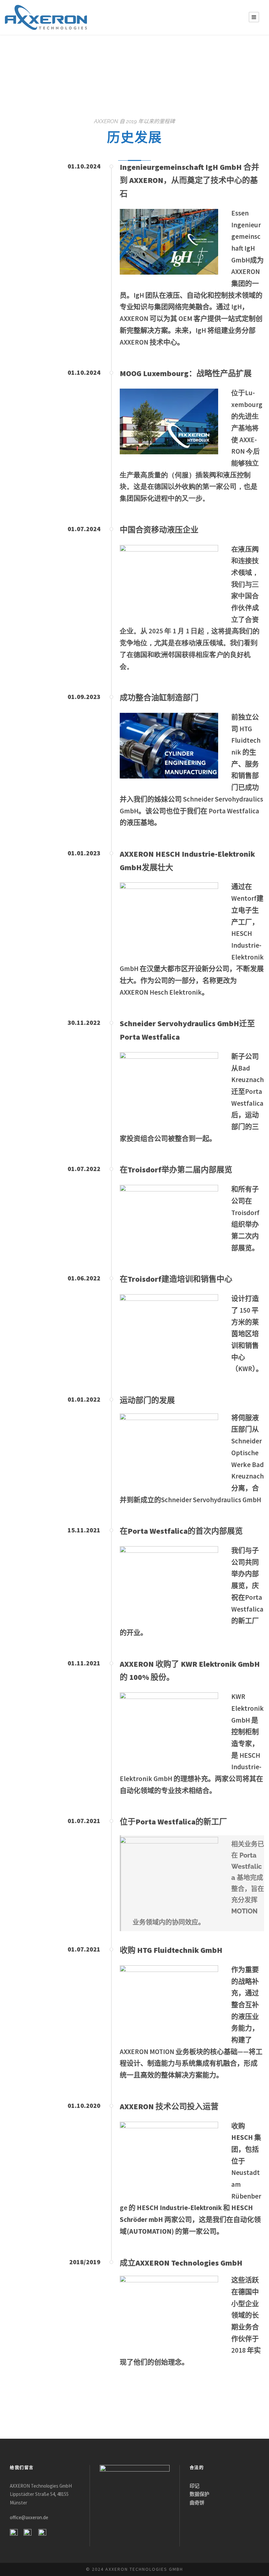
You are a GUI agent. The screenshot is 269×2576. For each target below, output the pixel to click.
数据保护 (199, 2494)
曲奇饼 (197, 2503)
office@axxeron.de (29, 2518)
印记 (195, 2486)
